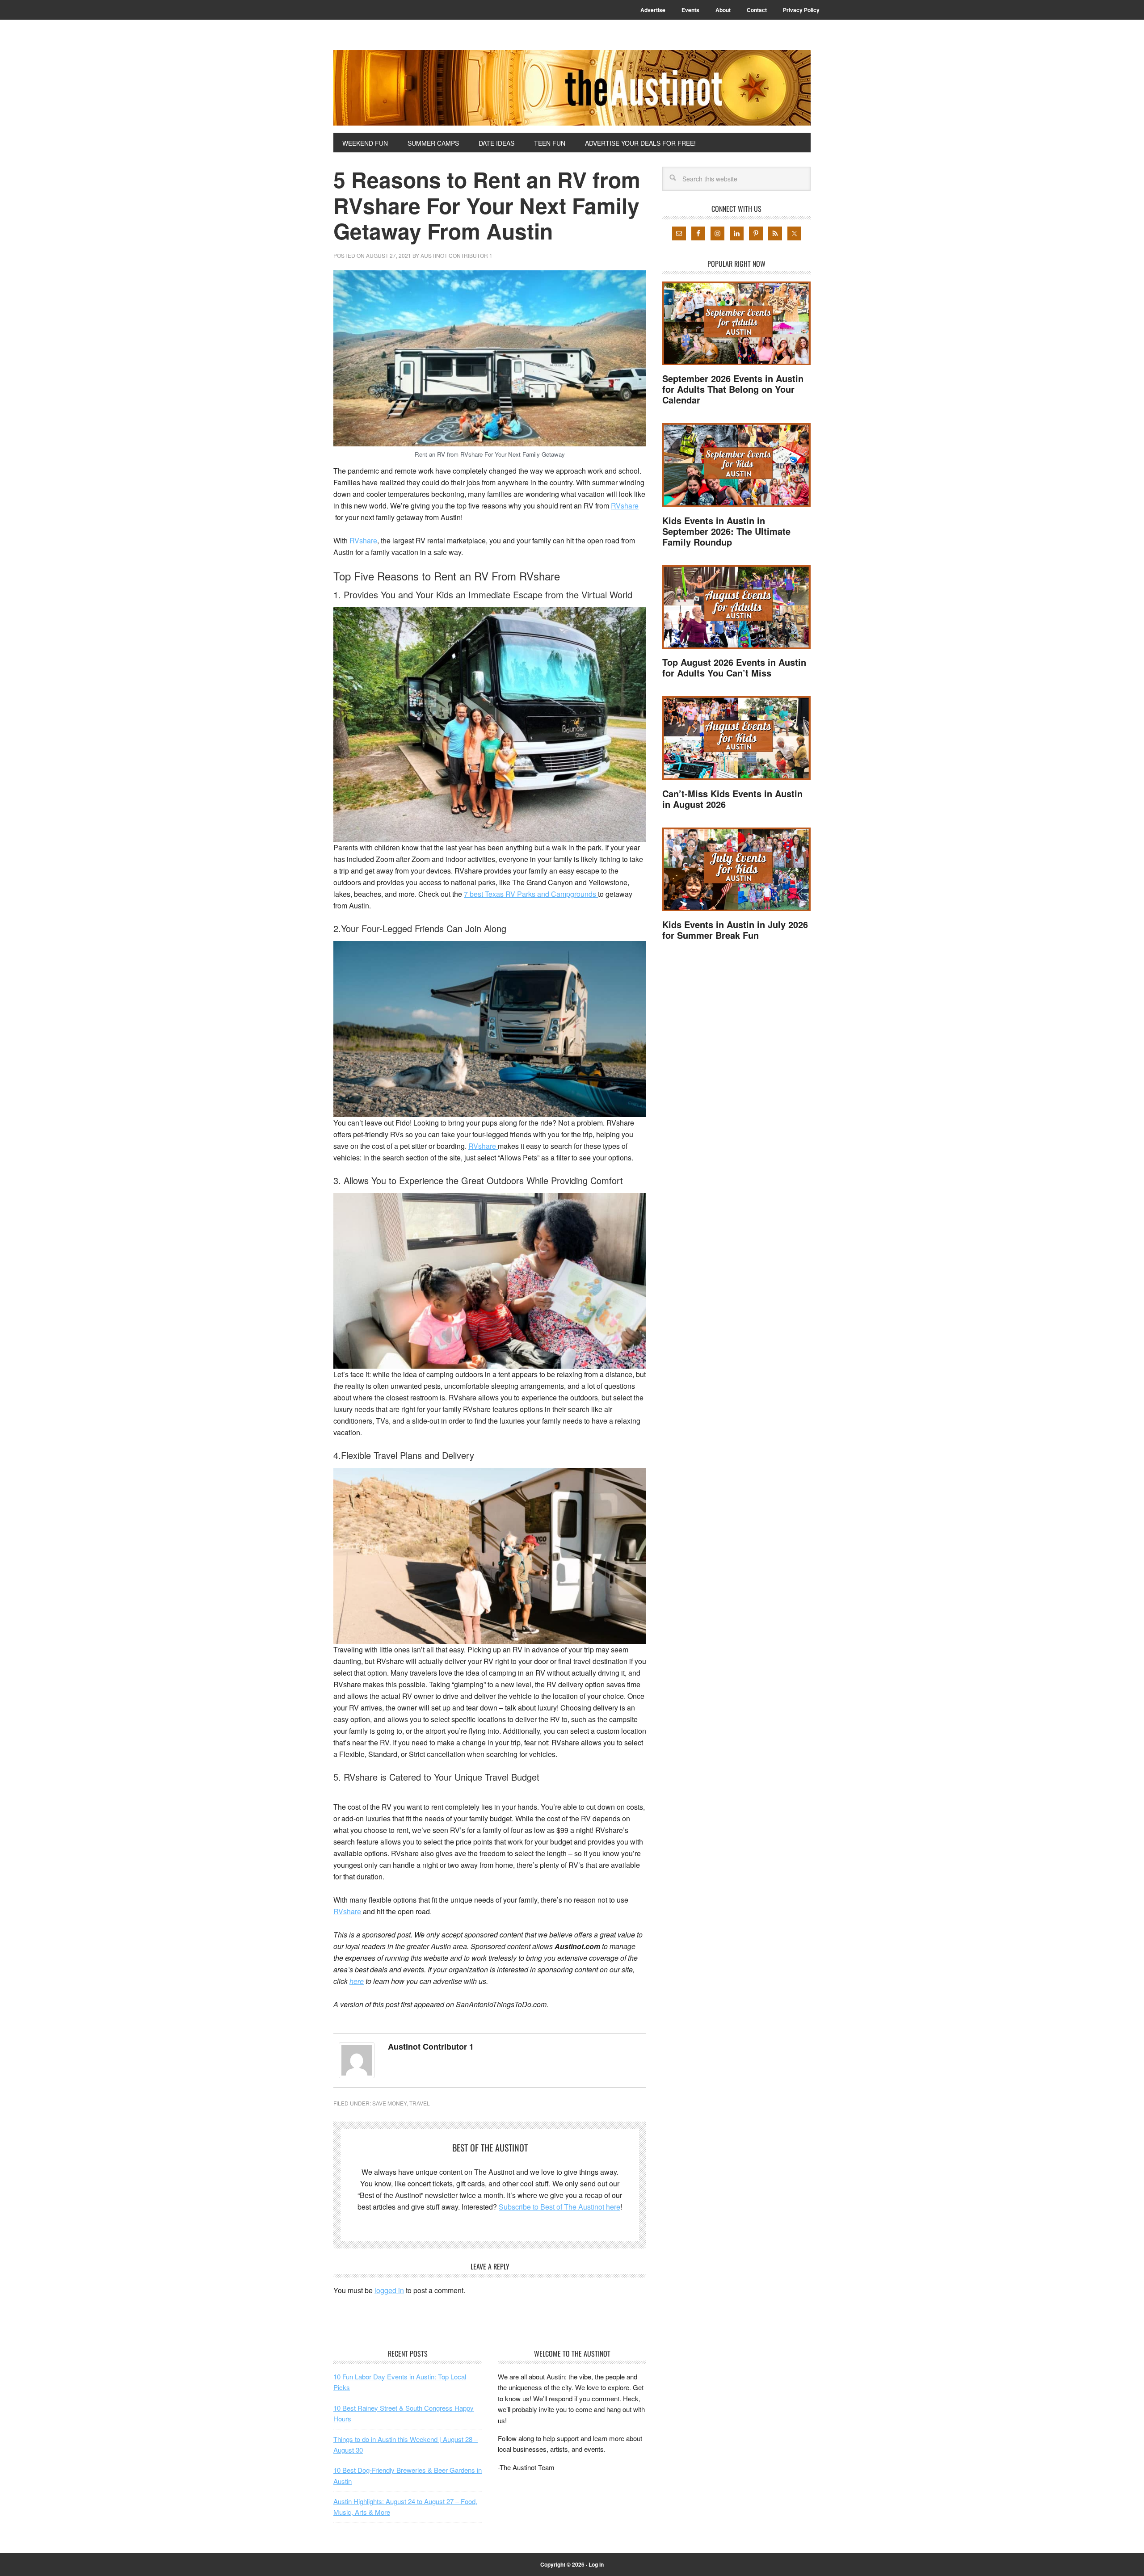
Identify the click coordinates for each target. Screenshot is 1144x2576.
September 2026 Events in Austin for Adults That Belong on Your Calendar (733, 389)
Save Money (389, 2103)
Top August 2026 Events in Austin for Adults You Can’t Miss (734, 667)
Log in (596, 2564)
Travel (420, 2103)
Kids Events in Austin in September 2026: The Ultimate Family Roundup (726, 531)
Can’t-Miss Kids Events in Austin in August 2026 (732, 799)
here (357, 1981)
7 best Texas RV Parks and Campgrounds (531, 894)
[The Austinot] (572, 88)
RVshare (625, 506)
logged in (389, 2290)
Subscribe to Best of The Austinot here (559, 2207)
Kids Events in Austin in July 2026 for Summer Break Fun (735, 930)
